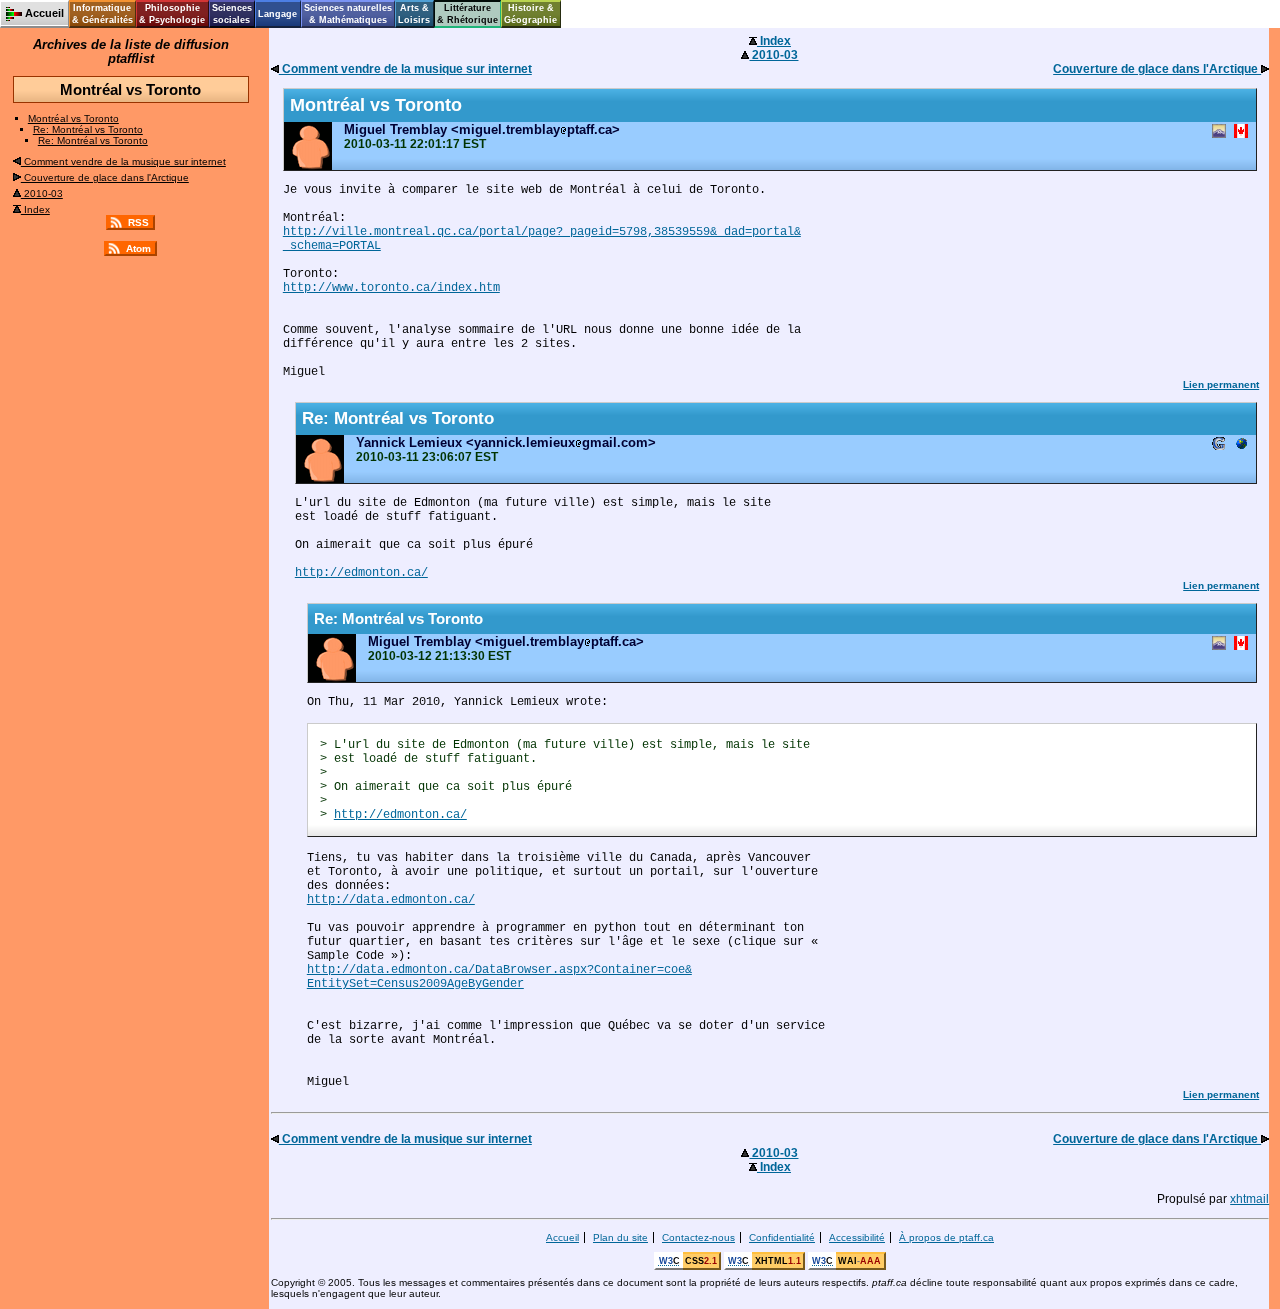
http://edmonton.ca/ (361, 573)
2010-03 (42, 193)
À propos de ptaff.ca (946, 1237)
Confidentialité (782, 1237)
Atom (138, 248)
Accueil (562, 1237)
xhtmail (1249, 1199)
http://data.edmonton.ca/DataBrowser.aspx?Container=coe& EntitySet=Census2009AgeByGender (499, 977)
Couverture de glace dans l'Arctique (105, 177)
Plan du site (620, 1237)
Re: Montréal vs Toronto (88, 129)
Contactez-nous (698, 1237)
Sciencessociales (232, 14)
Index (35, 209)
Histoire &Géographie (530, 14)
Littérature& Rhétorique (467, 14)
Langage (277, 14)
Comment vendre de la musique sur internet (123, 161)
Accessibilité (857, 1237)
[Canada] (1241, 132)
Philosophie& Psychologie (172, 14)
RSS (138, 222)
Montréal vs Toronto (73, 118)
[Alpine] (1219, 132)
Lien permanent (1221, 384)
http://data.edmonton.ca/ (391, 900)
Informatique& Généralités (102, 14)
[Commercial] (1241, 445)
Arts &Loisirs (414, 14)
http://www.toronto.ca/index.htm (391, 288)
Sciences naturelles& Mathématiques (348, 14)
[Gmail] (1219, 445)
